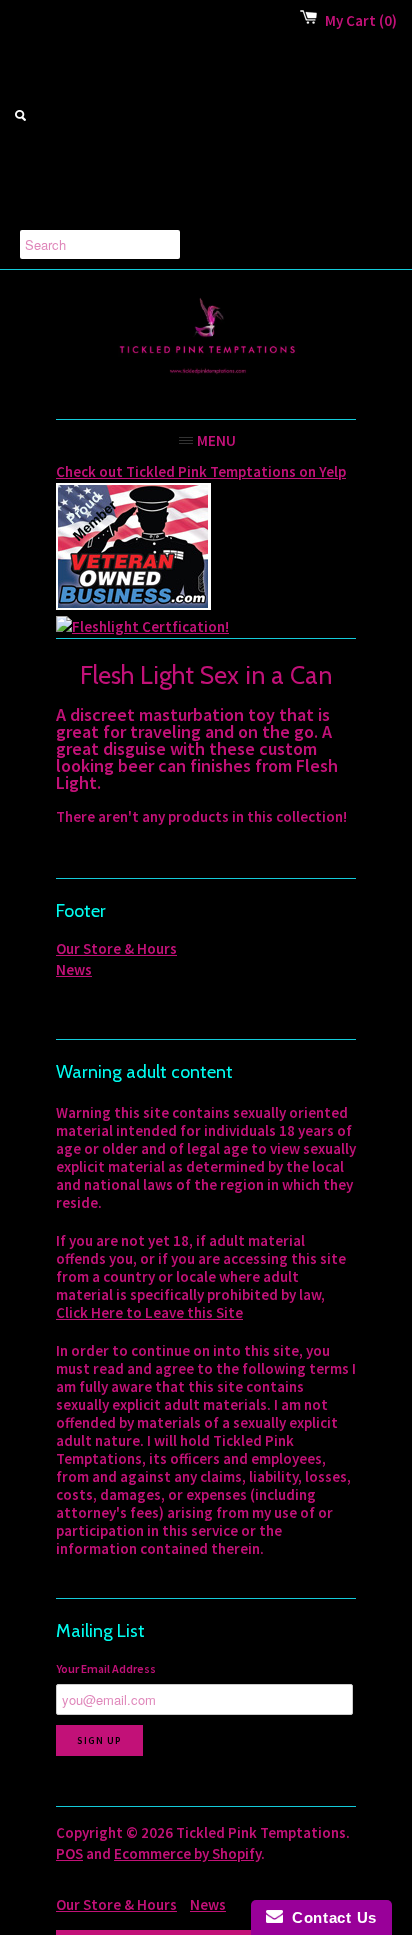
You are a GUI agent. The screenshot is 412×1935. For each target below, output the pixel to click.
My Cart (361, 20)
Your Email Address (106, 1668)
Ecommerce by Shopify (187, 1853)
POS (69, 1853)
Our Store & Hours (116, 948)
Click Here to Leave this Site (149, 1312)
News (74, 969)
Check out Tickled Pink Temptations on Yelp (201, 471)
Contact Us (330, 1917)
